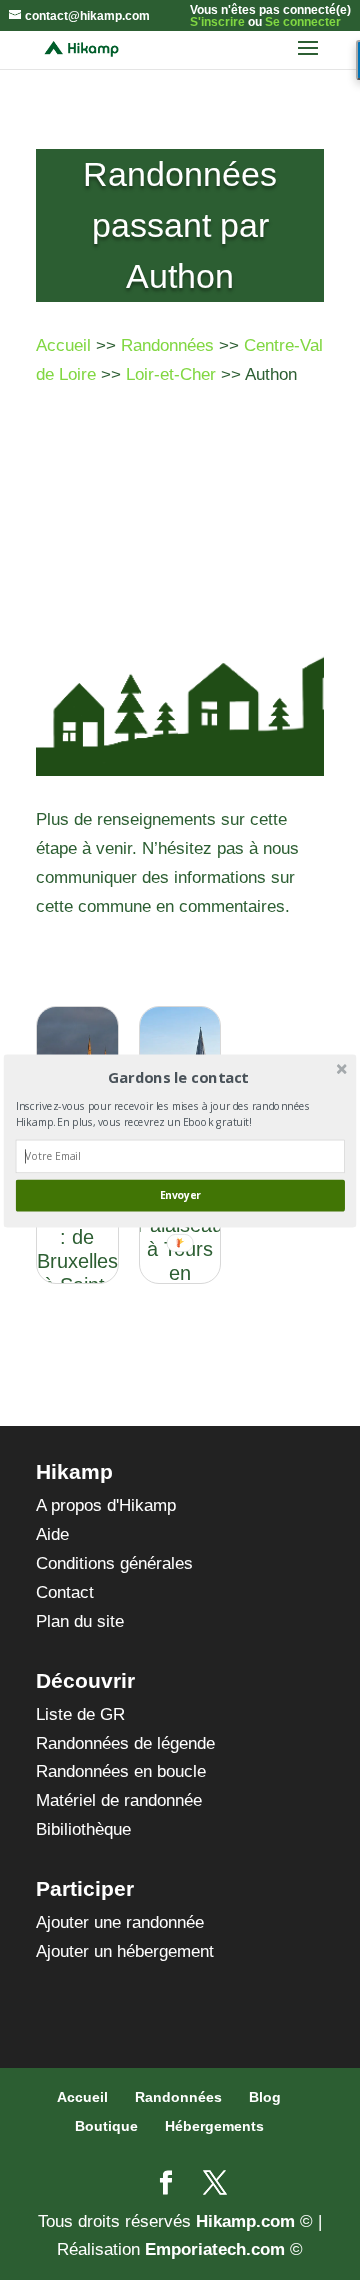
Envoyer (180, 1195)
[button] (178, 1077)
